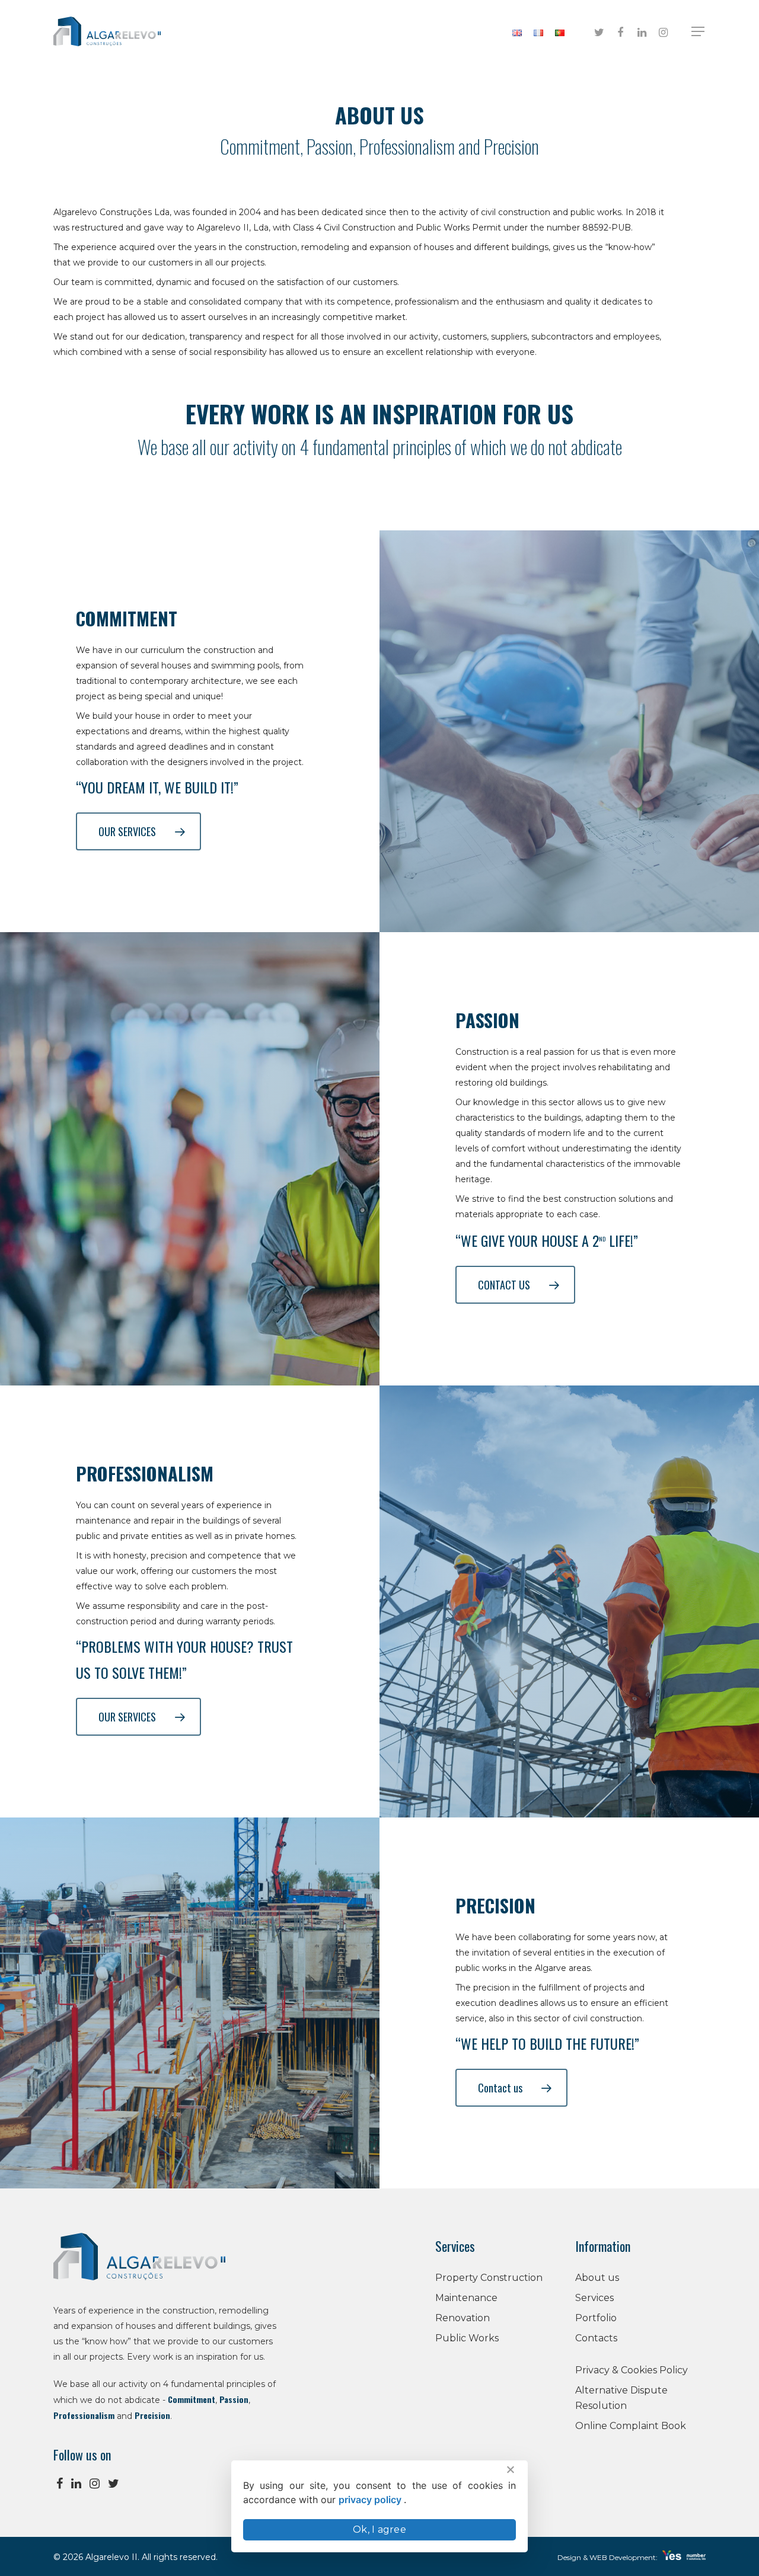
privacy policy (371, 2500)
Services (594, 2298)
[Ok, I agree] (510, 2469)
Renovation (463, 2318)
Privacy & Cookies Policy (632, 2370)
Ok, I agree (379, 2529)
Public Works (467, 2338)
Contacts (596, 2338)
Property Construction (489, 2278)
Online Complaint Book (631, 2426)
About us (597, 2278)
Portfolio (596, 2318)
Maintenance (466, 2298)
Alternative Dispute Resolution (621, 2398)
